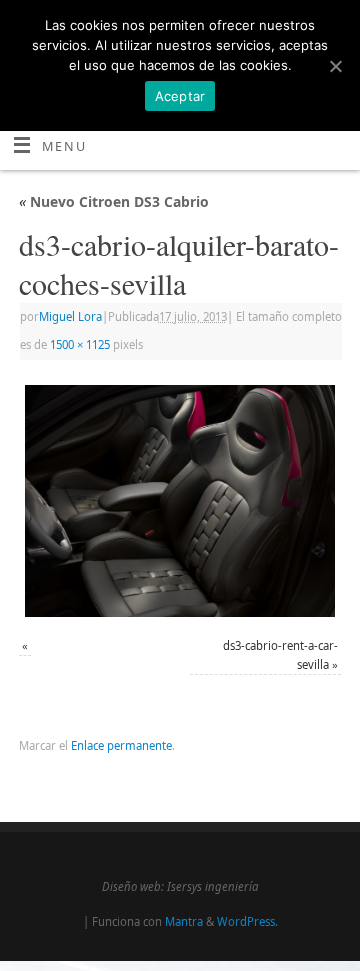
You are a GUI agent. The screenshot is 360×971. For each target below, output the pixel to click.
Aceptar (180, 96)
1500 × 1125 (80, 344)
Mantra (184, 921)
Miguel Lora (70, 316)
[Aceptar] (335, 66)
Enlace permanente (121, 745)
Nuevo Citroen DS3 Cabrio (114, 201)
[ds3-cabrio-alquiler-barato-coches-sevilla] (180, 501)
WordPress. (247, 921)
